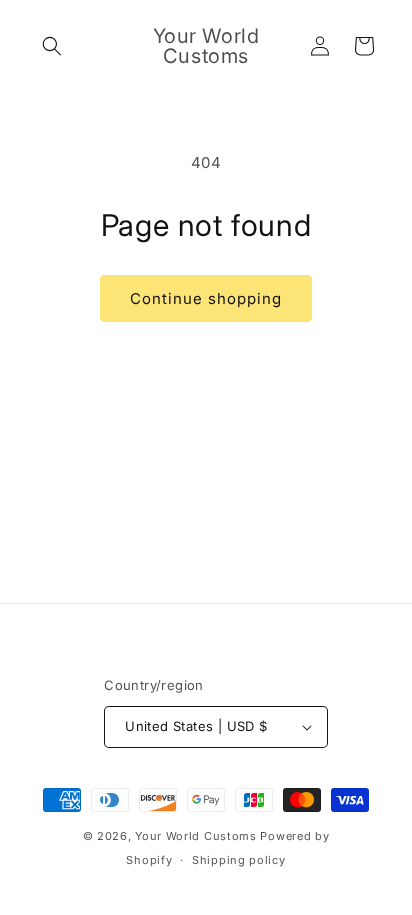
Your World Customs (196, 836)
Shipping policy (239, 860)
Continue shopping (206, 298)
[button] (52, 46)
